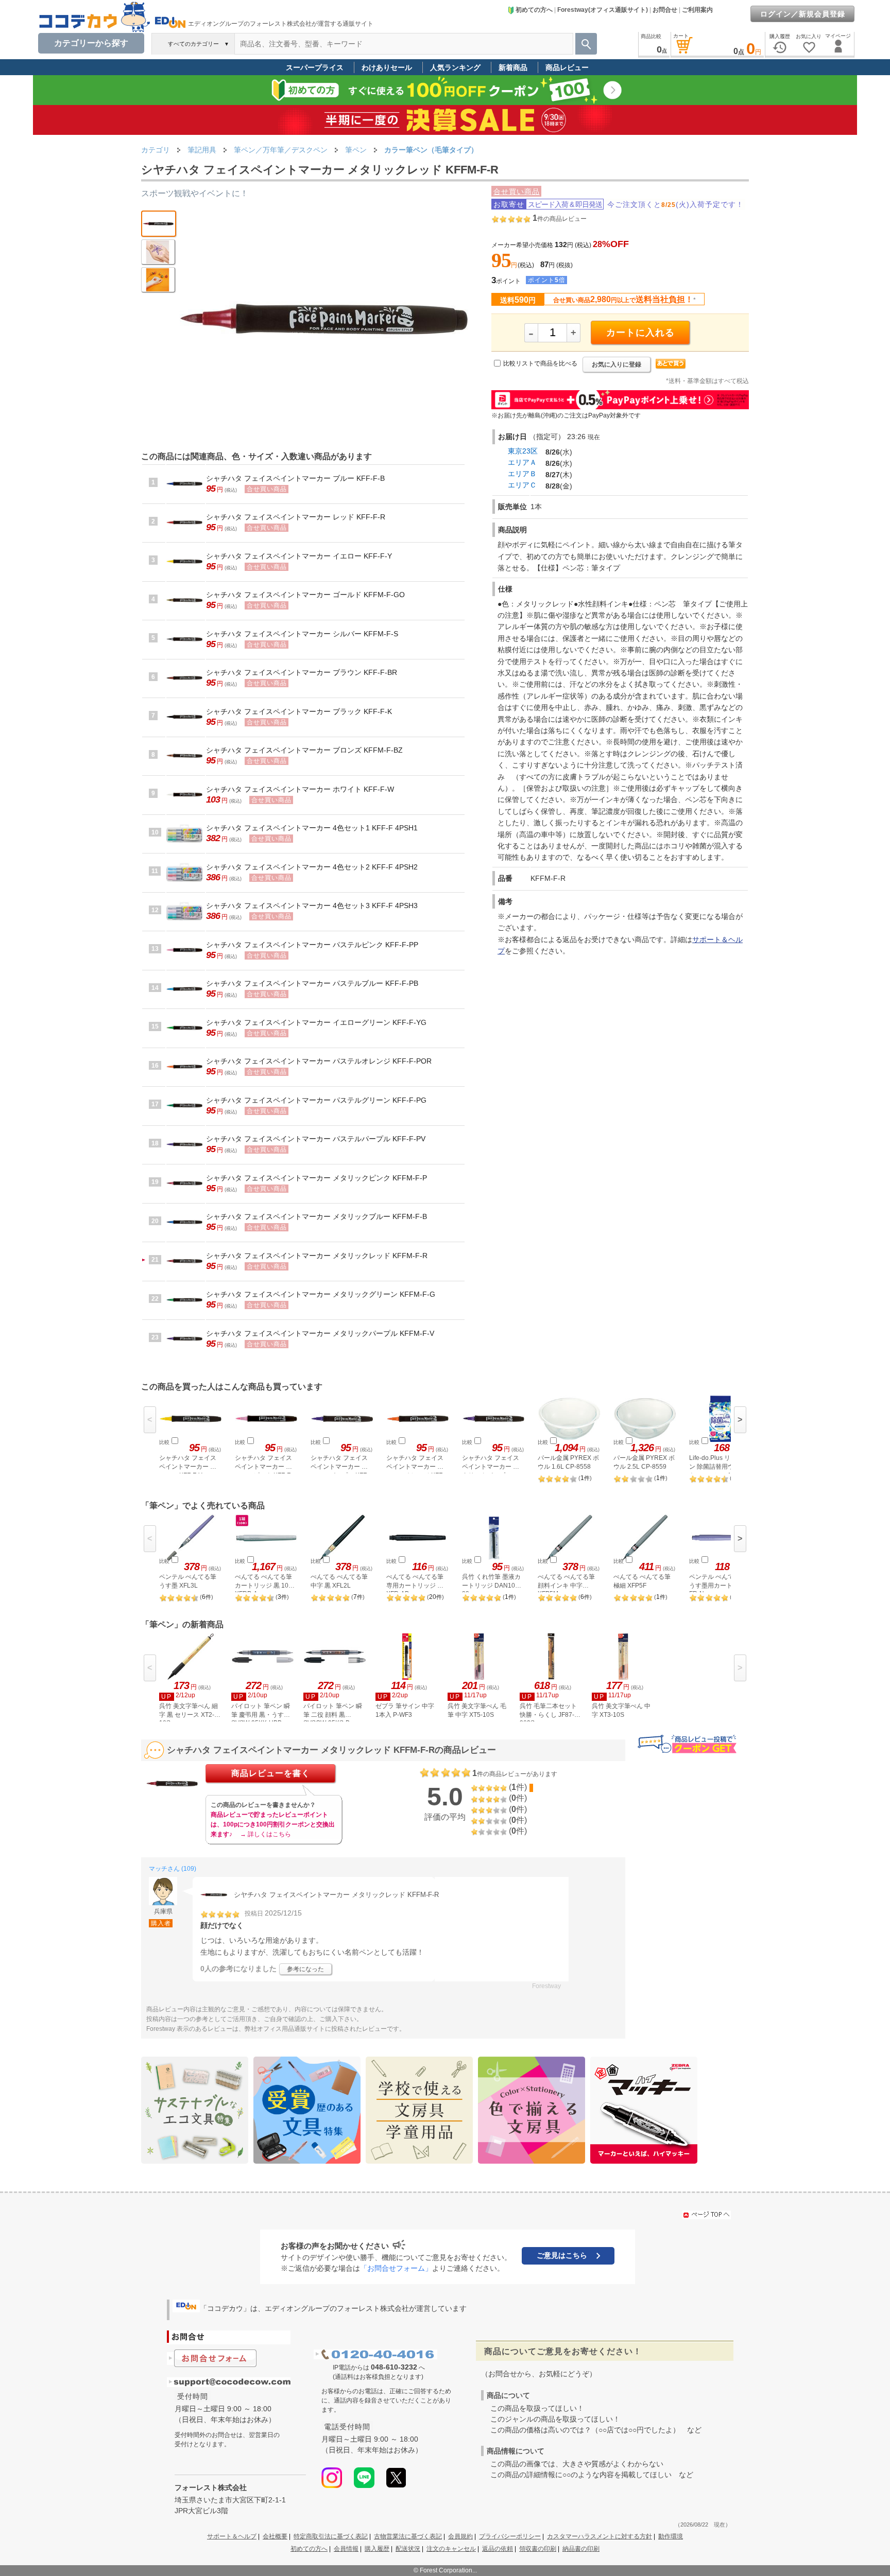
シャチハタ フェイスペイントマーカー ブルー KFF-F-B (295, 478)
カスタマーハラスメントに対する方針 (600, 2536)
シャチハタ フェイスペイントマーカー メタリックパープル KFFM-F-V (320, 1333)
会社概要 (275, 2536)
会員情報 (346, 2549)
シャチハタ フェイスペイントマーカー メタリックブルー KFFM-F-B (316, 1216)
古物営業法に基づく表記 (408, 2536)
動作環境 (671, 2536)
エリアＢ (522, 474)
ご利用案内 (697, 10)
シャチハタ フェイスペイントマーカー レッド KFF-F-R (296, 517)
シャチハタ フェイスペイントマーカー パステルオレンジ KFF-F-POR (319, 1061)
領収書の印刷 (538, 2549)
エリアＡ (522, 462)
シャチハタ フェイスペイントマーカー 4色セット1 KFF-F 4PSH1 (312, 828)
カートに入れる (640, 333)
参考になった (305, 1969)
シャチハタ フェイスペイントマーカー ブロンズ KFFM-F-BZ (304, 750)
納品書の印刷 (581, 2549)
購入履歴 (377, 2549)
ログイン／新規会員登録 (803, 14)
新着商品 (513, 67)
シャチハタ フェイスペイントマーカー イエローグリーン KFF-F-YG (316, 1022)
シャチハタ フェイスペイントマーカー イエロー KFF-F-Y (299, 556)
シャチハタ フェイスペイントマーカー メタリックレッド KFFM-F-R (317, 1256)
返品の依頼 (498, 2549)
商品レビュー (567, 67)
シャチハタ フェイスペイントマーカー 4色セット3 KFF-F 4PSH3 (312, 906)
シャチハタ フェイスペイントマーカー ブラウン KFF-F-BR (302, 672)
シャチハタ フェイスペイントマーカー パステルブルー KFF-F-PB (312, 983)
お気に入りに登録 (617, 364)
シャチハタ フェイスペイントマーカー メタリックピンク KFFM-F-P (316, 1178)
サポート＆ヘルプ (232, 2536)
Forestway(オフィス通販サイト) (603, 10)
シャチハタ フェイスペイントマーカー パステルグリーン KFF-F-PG (316, 1100)
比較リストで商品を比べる (540, 363)
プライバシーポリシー (510, 2536)
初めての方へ (534, 10)
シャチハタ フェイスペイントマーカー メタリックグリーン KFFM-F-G (321, 1294)
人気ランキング (455, 67)
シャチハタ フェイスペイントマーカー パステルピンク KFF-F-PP (312, 945)
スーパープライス (315, 67)
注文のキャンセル (451, 2549)
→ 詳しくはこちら (266, 1834)
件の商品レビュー (560, 219)
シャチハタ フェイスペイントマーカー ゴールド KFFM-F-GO (305, 595)
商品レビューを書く (271, 1773)
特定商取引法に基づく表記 (331, 2536)
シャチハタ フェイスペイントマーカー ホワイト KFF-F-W (300, 789)
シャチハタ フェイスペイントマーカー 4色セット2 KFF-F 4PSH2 (312, 867)
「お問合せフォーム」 (396, 2268)
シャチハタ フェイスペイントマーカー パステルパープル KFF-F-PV (316, 1139)
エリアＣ (522, 485)
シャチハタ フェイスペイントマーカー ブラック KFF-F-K (299, 711)
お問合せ (665, 10)
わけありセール (387, 67)
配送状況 (408, 2549)
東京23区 (523, 451)
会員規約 (460, 2536)
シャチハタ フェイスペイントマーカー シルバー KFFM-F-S (302, 634)
